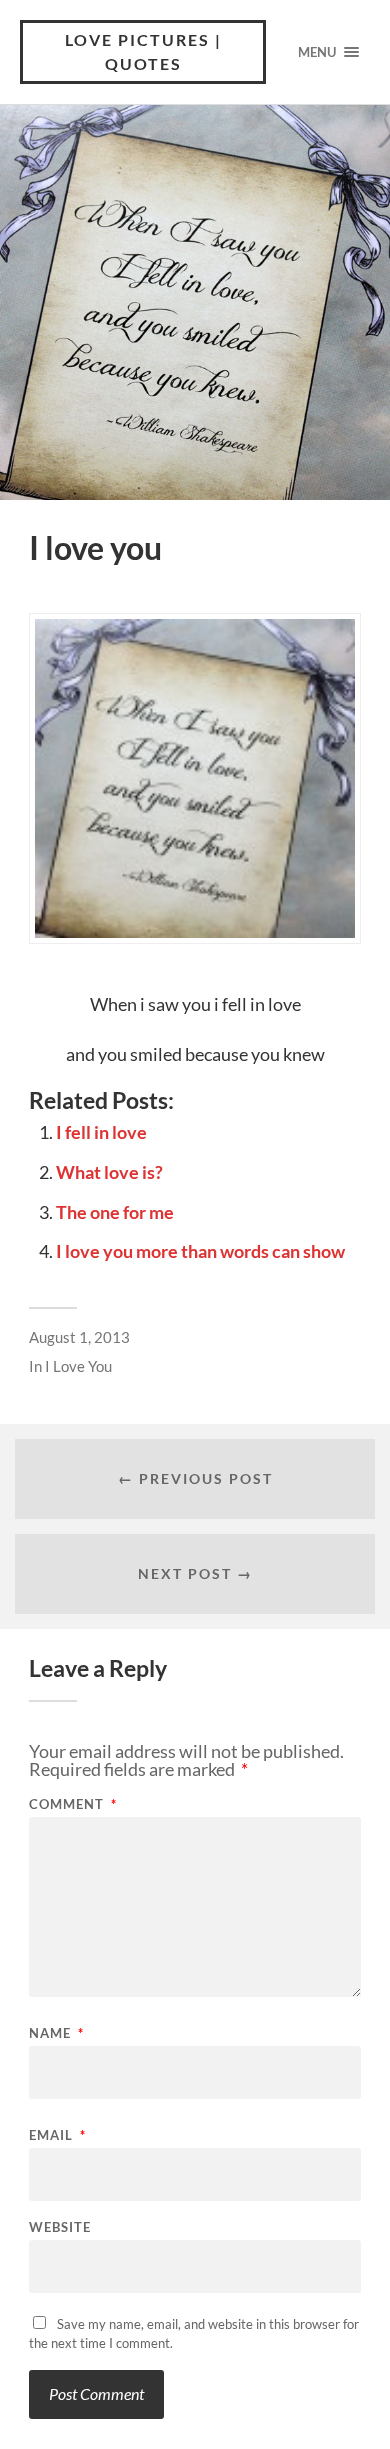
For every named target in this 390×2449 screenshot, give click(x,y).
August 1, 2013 (79, 1337)
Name (56, 2033)
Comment (73, 1804)
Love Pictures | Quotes (143, 51)
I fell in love (101, 1132)
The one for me (115, 1212)
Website (60, 2227)
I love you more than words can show (200, 1251)
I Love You (78, 1366)
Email (57, 2135)
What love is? (109, 1172)
